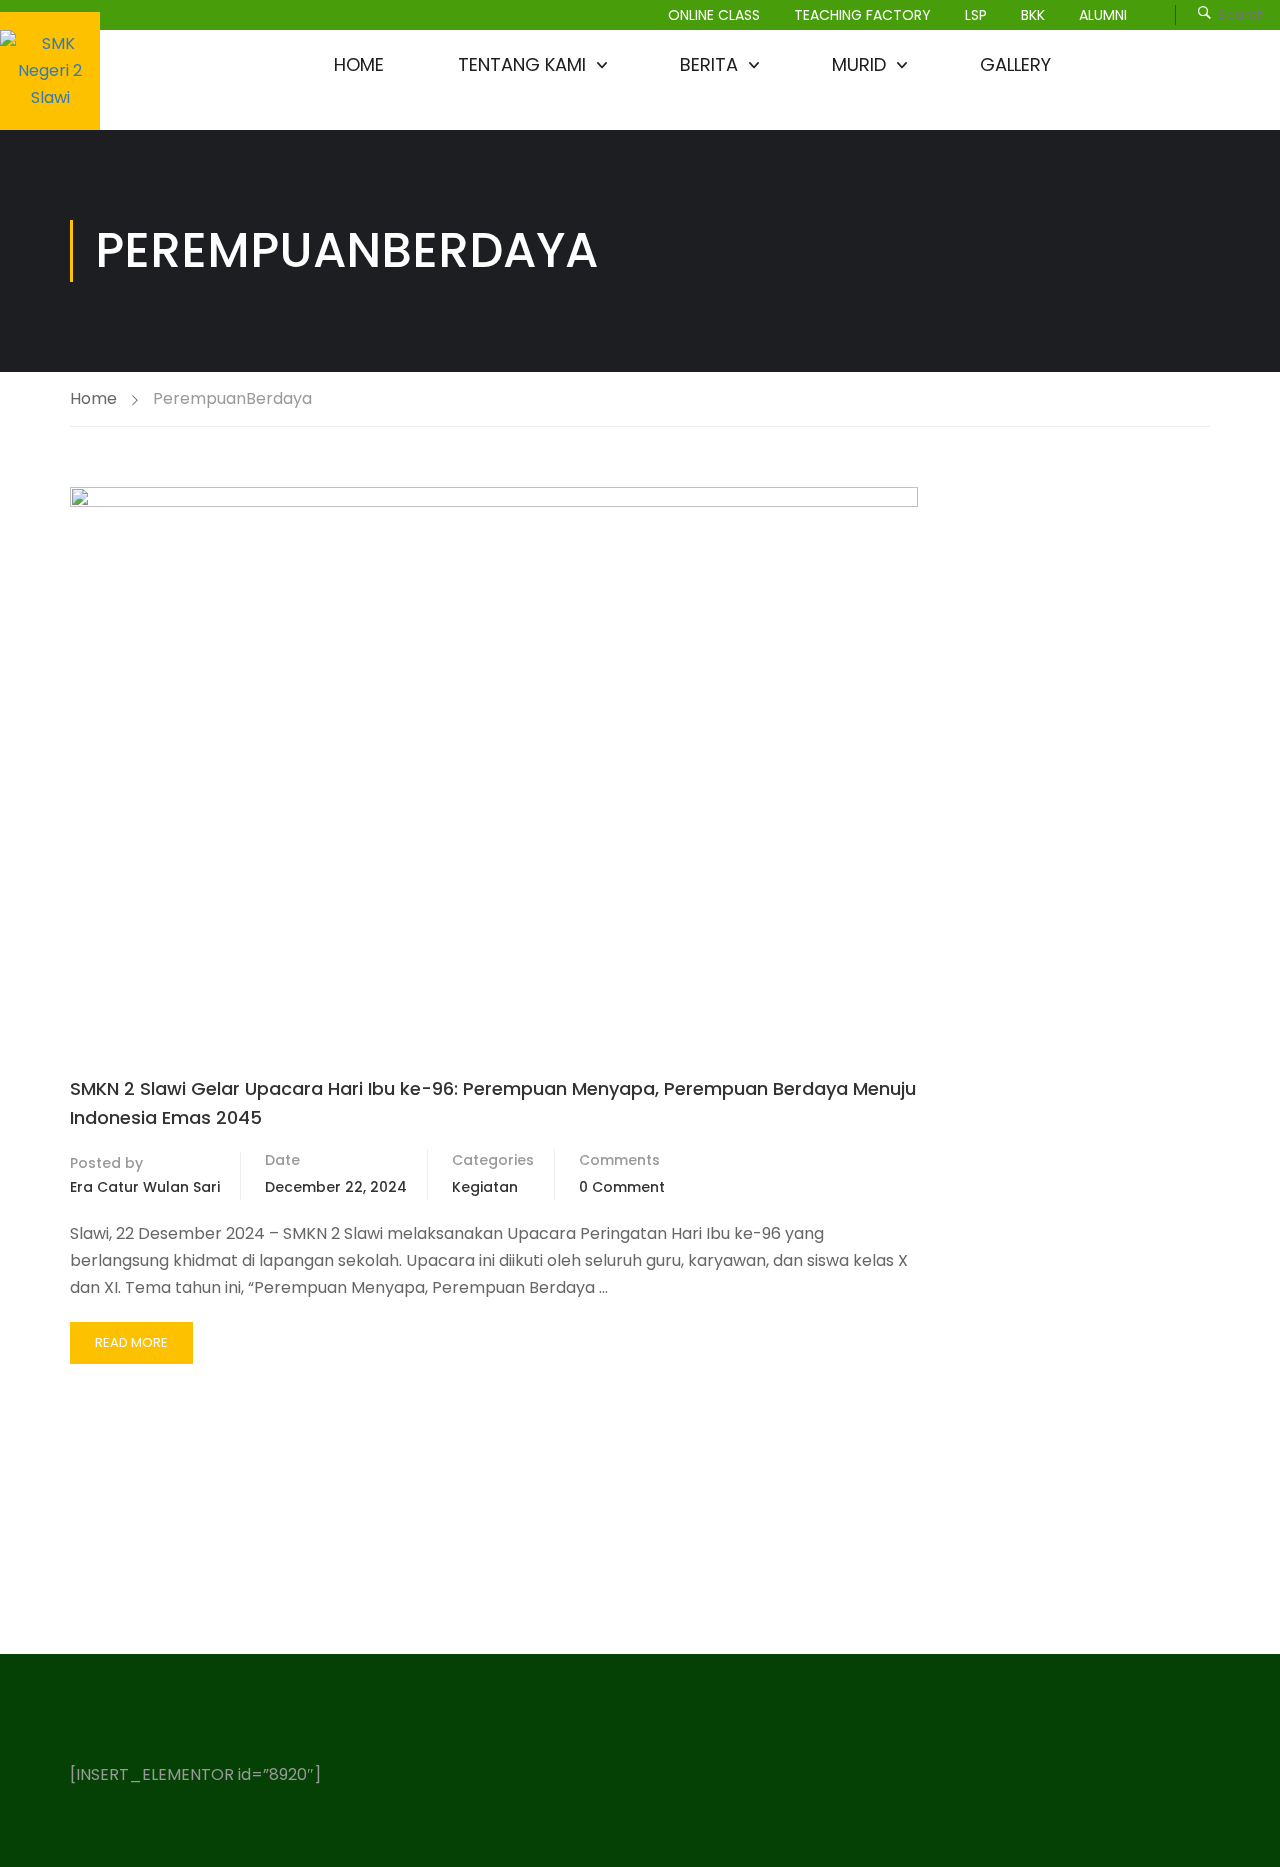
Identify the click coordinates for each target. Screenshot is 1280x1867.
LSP (976, 15)
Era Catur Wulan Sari (145, 1187)
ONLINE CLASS (714, 15)
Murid (859, 64)
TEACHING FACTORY (862, 15)
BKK (1033, 15)
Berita (709, 64)
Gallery (1015, 64)
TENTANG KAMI (522, 64)
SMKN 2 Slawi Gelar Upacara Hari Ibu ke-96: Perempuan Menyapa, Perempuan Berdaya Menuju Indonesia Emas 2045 (493, 1103)
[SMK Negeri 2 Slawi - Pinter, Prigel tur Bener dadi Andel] (50, 71)
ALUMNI (1103, 15)
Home (359, 64)
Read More (132, 1348)
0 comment (622, 1187)
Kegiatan (485, 1187)
